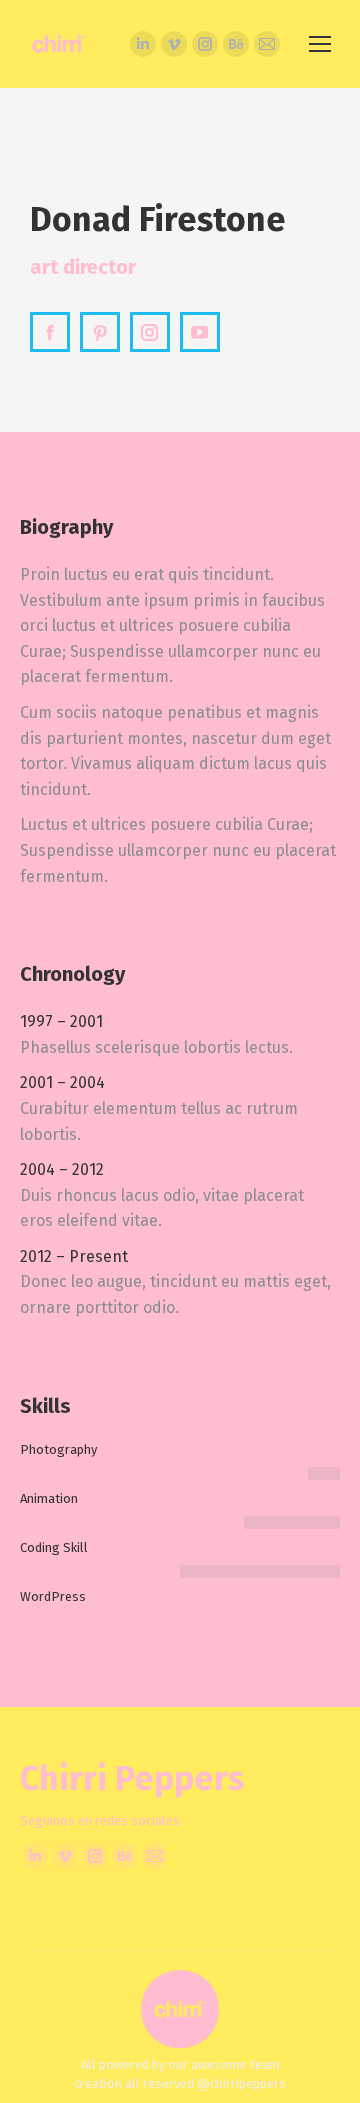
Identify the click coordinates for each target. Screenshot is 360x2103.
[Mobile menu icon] (320, 44)
